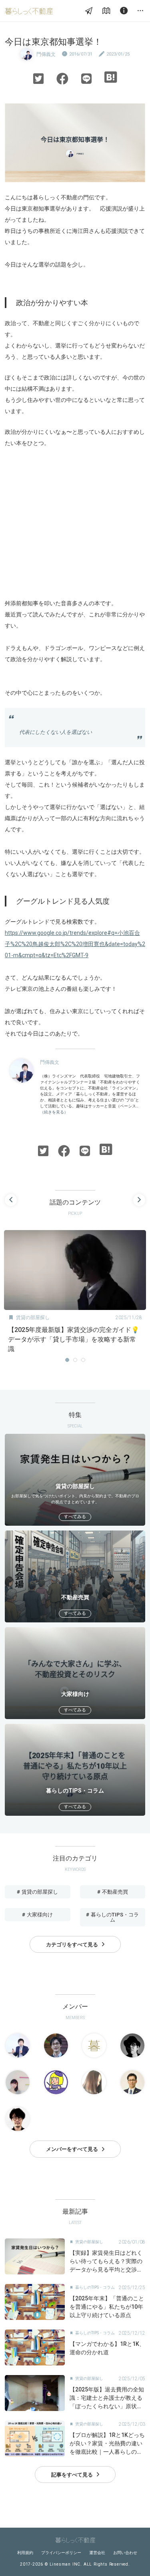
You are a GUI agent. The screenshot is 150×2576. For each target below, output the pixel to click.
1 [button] (67, 1360)
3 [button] (83, 1360)
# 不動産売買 (113, 1892)
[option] (75, 1294)
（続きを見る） (54, 1112)
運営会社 (97, 2553)
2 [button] (75, 1360)
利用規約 (25, 2553)
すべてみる (75, 1517)
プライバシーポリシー (61, 2553)
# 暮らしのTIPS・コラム (112, 1917)
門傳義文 (46, 54)
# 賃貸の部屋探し (37, 1892)
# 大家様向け (37, 1915)
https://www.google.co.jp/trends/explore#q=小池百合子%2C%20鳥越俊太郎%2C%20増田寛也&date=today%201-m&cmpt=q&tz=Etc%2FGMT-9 (75, 944)
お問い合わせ (125, 2553)
